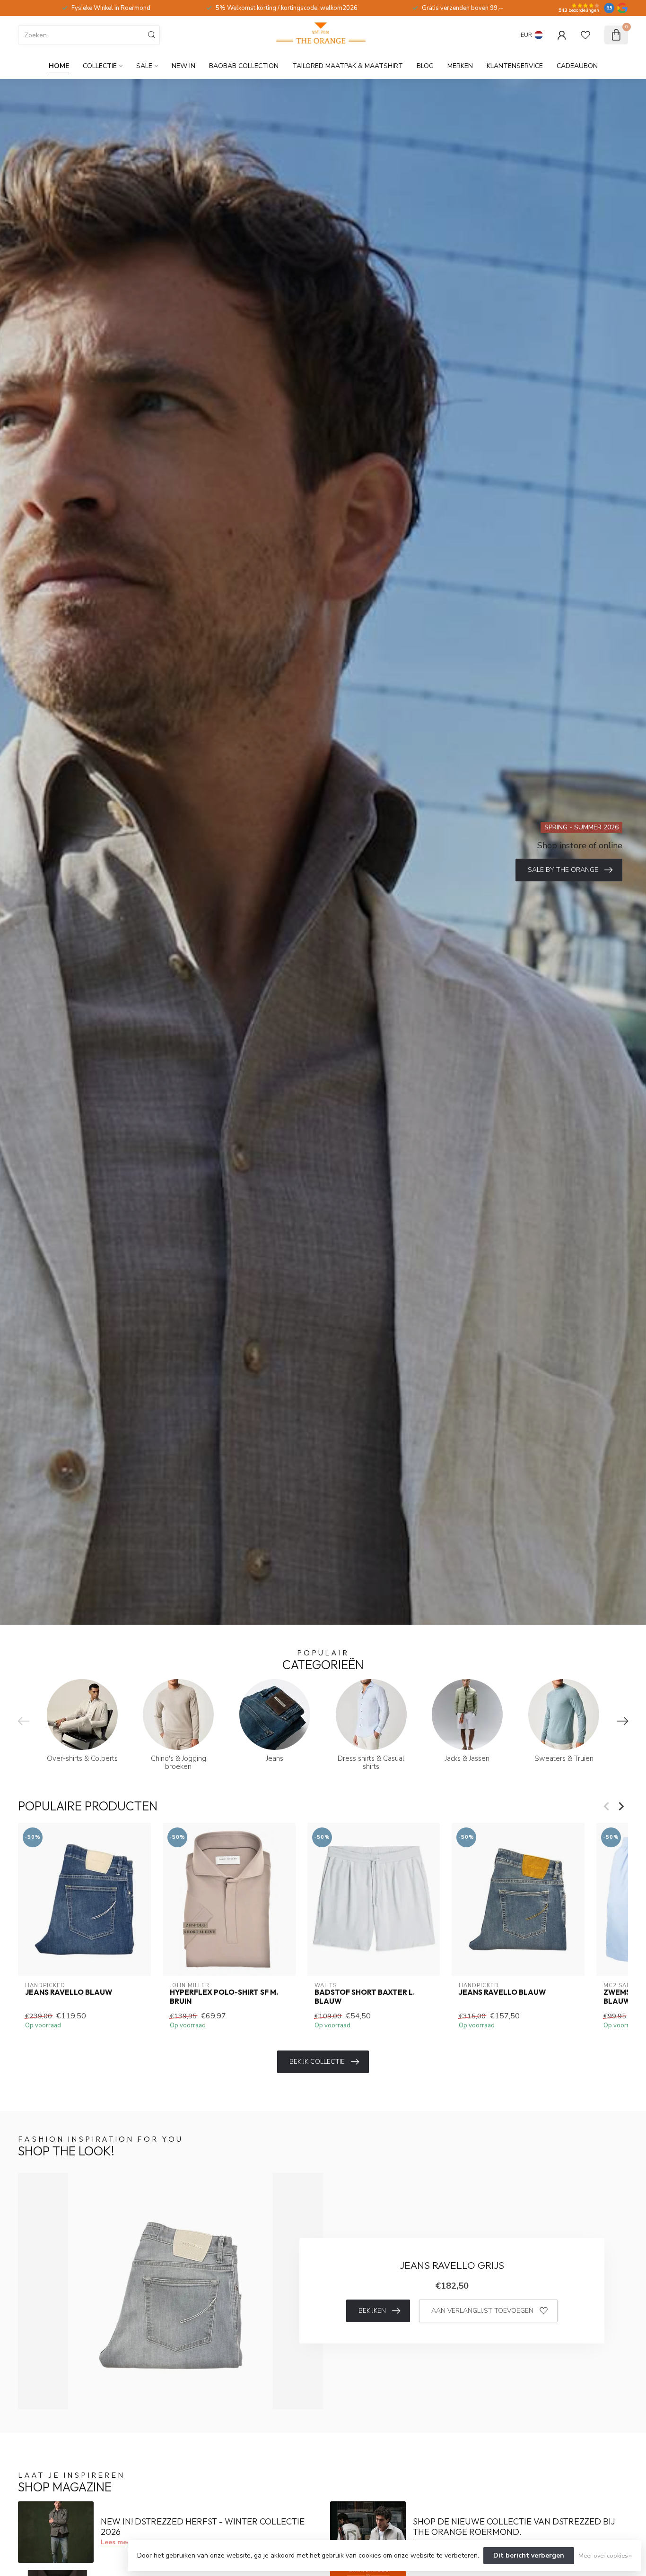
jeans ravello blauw (69, 1992)
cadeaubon (577, 66)
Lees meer (117, 2542)
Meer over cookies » (605, 2555)
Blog (425, 66)
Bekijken (372, 2311)
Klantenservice (515, 66)
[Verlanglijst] (585, 35)
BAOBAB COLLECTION (244, 66)
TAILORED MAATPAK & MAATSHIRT (348, 66)
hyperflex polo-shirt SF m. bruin (224, 1997)
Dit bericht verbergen (529, 2555)
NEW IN (183, 66)
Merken (460, 66)
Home (59, 66)
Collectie (100, 66)
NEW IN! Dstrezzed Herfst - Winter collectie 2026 (203, 2527)
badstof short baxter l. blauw (365, 1997)
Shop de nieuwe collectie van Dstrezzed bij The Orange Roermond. (514, 2527)
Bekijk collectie (317, 2062)
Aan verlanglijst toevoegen (482, 2311)
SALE (144, 66)
